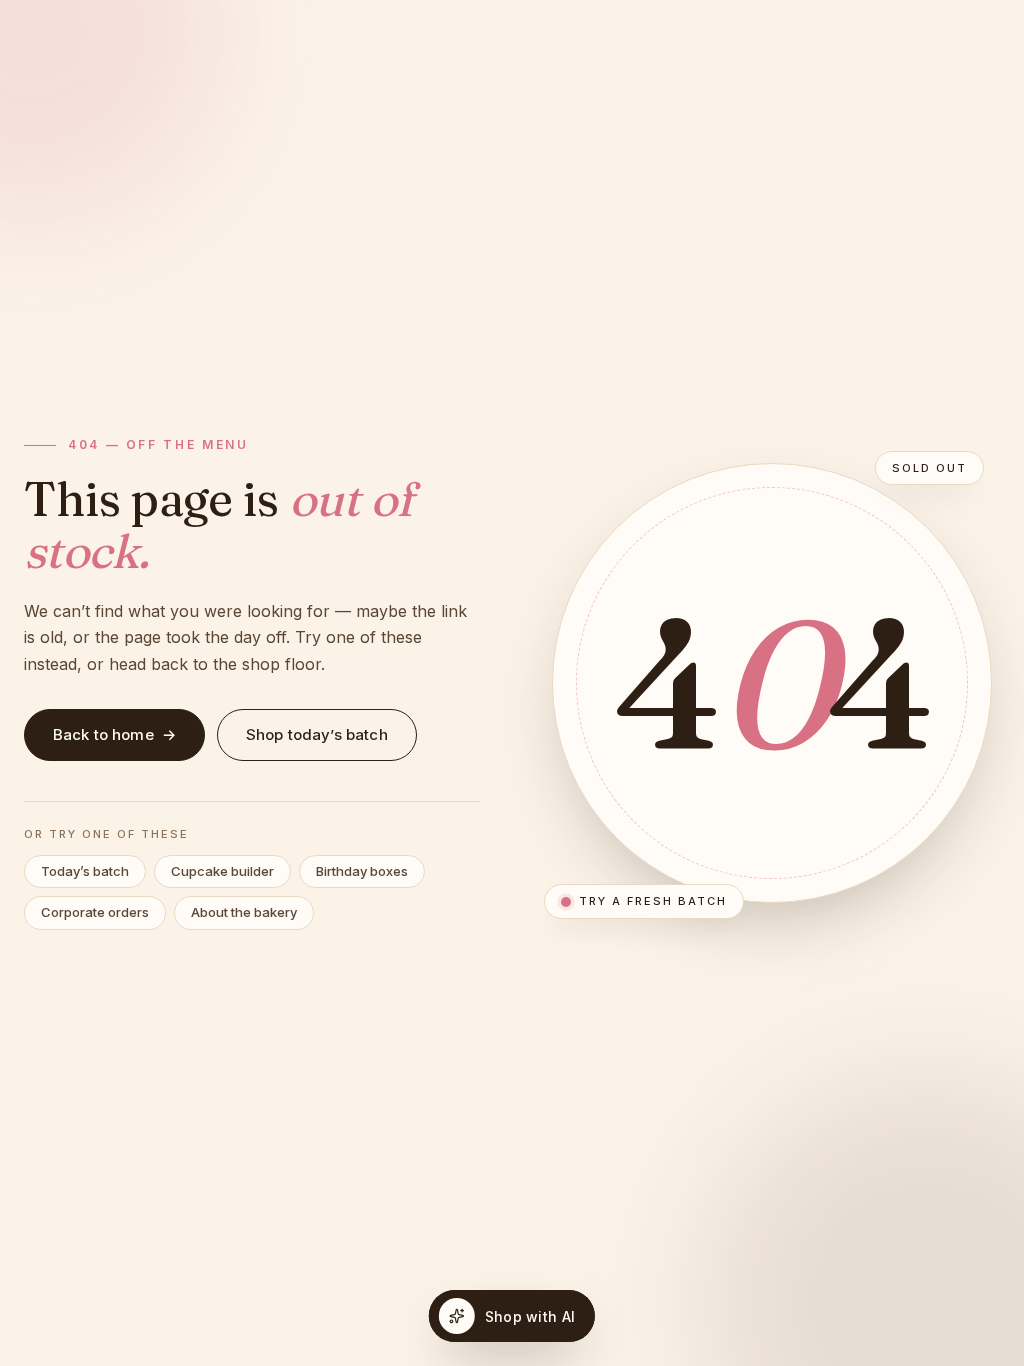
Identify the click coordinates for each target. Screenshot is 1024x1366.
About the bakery (244, 912)
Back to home (114, 734)
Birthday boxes (362, 871)
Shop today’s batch (317, 734)
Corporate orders (95, 912)
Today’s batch (85, 871)
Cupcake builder (222, 871)
